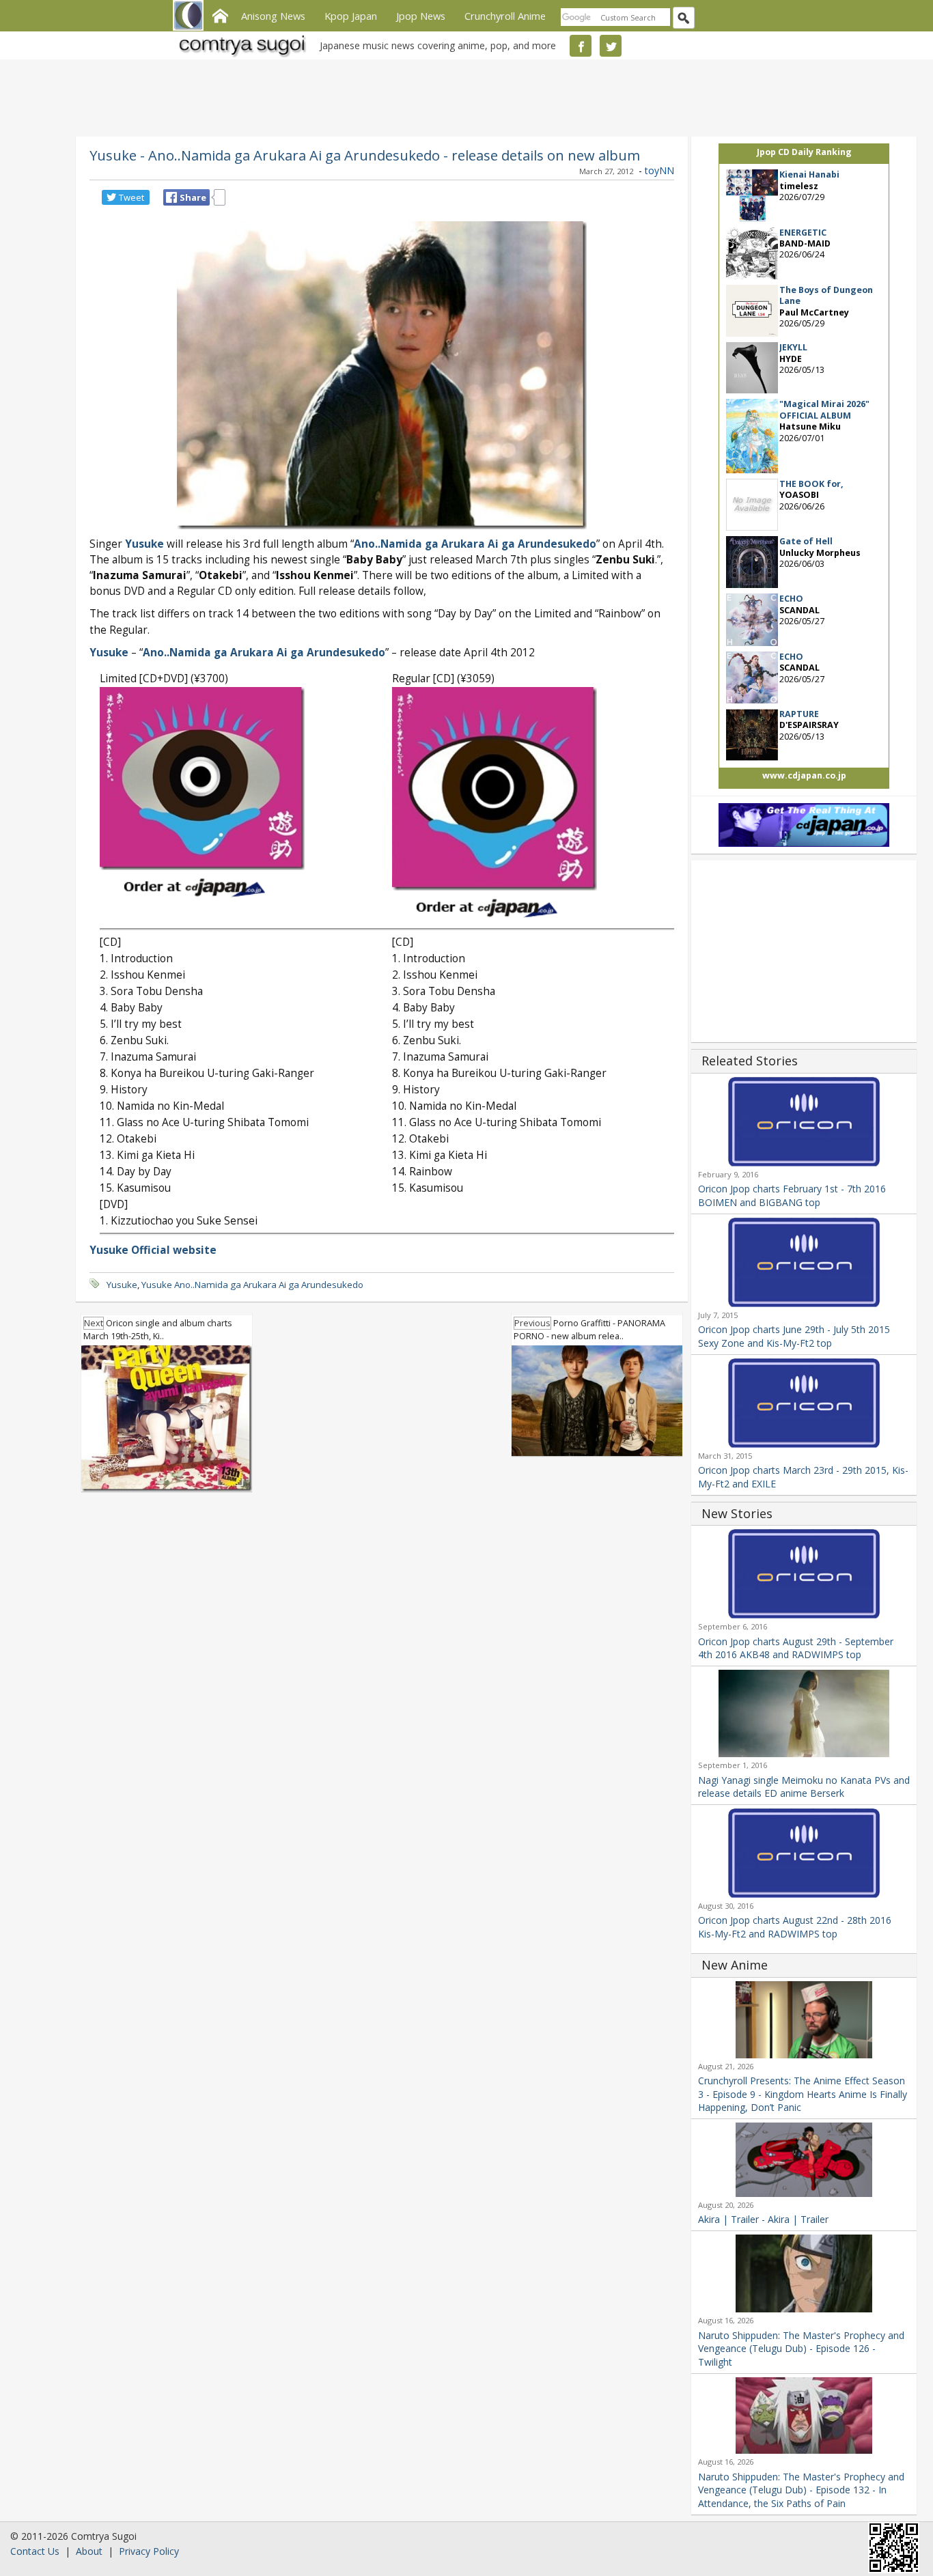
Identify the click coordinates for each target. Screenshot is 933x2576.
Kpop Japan (351, 16)
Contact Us (35, 2551)
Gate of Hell (806, 541)
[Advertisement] (463, 96)
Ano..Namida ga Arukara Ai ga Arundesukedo (475, 544)
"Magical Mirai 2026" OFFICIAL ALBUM (824, 409)
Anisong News (273, 16)
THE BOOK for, (811, 484)
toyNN (659, 170)
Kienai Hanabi (809, 174)
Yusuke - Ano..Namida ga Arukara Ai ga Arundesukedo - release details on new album (365, 155)
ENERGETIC (803, 233)
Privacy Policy (149, 2551)
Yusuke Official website (153, 1250)
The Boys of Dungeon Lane (826, 295)
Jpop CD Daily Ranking (804, 152)
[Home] (220, 14)
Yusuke (109, 653)
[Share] (171, 197)
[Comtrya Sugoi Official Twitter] (611, 46)
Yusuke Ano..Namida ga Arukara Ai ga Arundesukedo (252, 1285)
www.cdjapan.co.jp (804, 775)
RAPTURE (799, 714)
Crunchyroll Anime (505, 16)
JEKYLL (793, 347)
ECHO (791, 599)
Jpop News (421, 16)
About (89, 2551)
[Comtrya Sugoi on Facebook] (581, 46)
